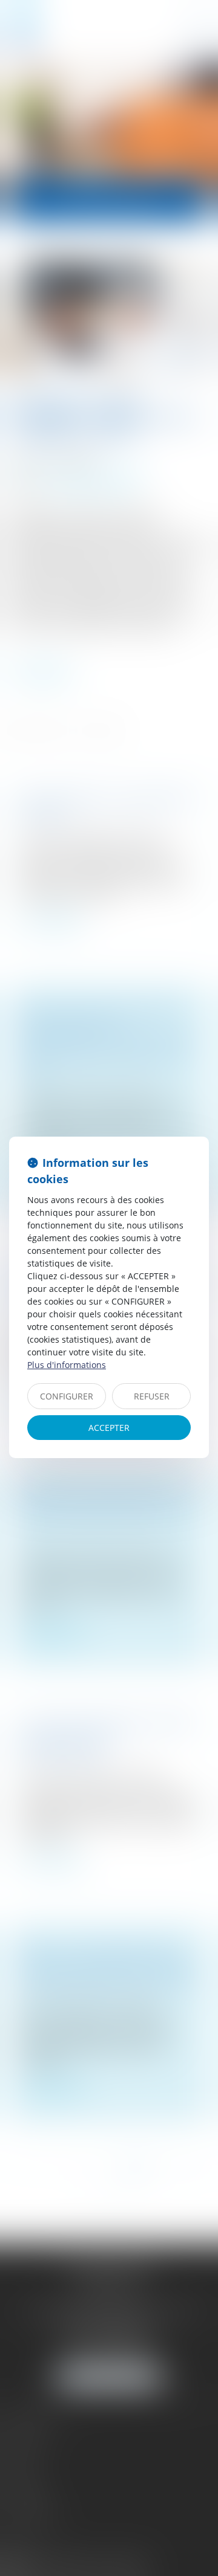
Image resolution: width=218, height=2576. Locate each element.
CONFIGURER (67, 1396)
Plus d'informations (67, 1365)
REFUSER (152, 1396)
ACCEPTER (109, 1428)
